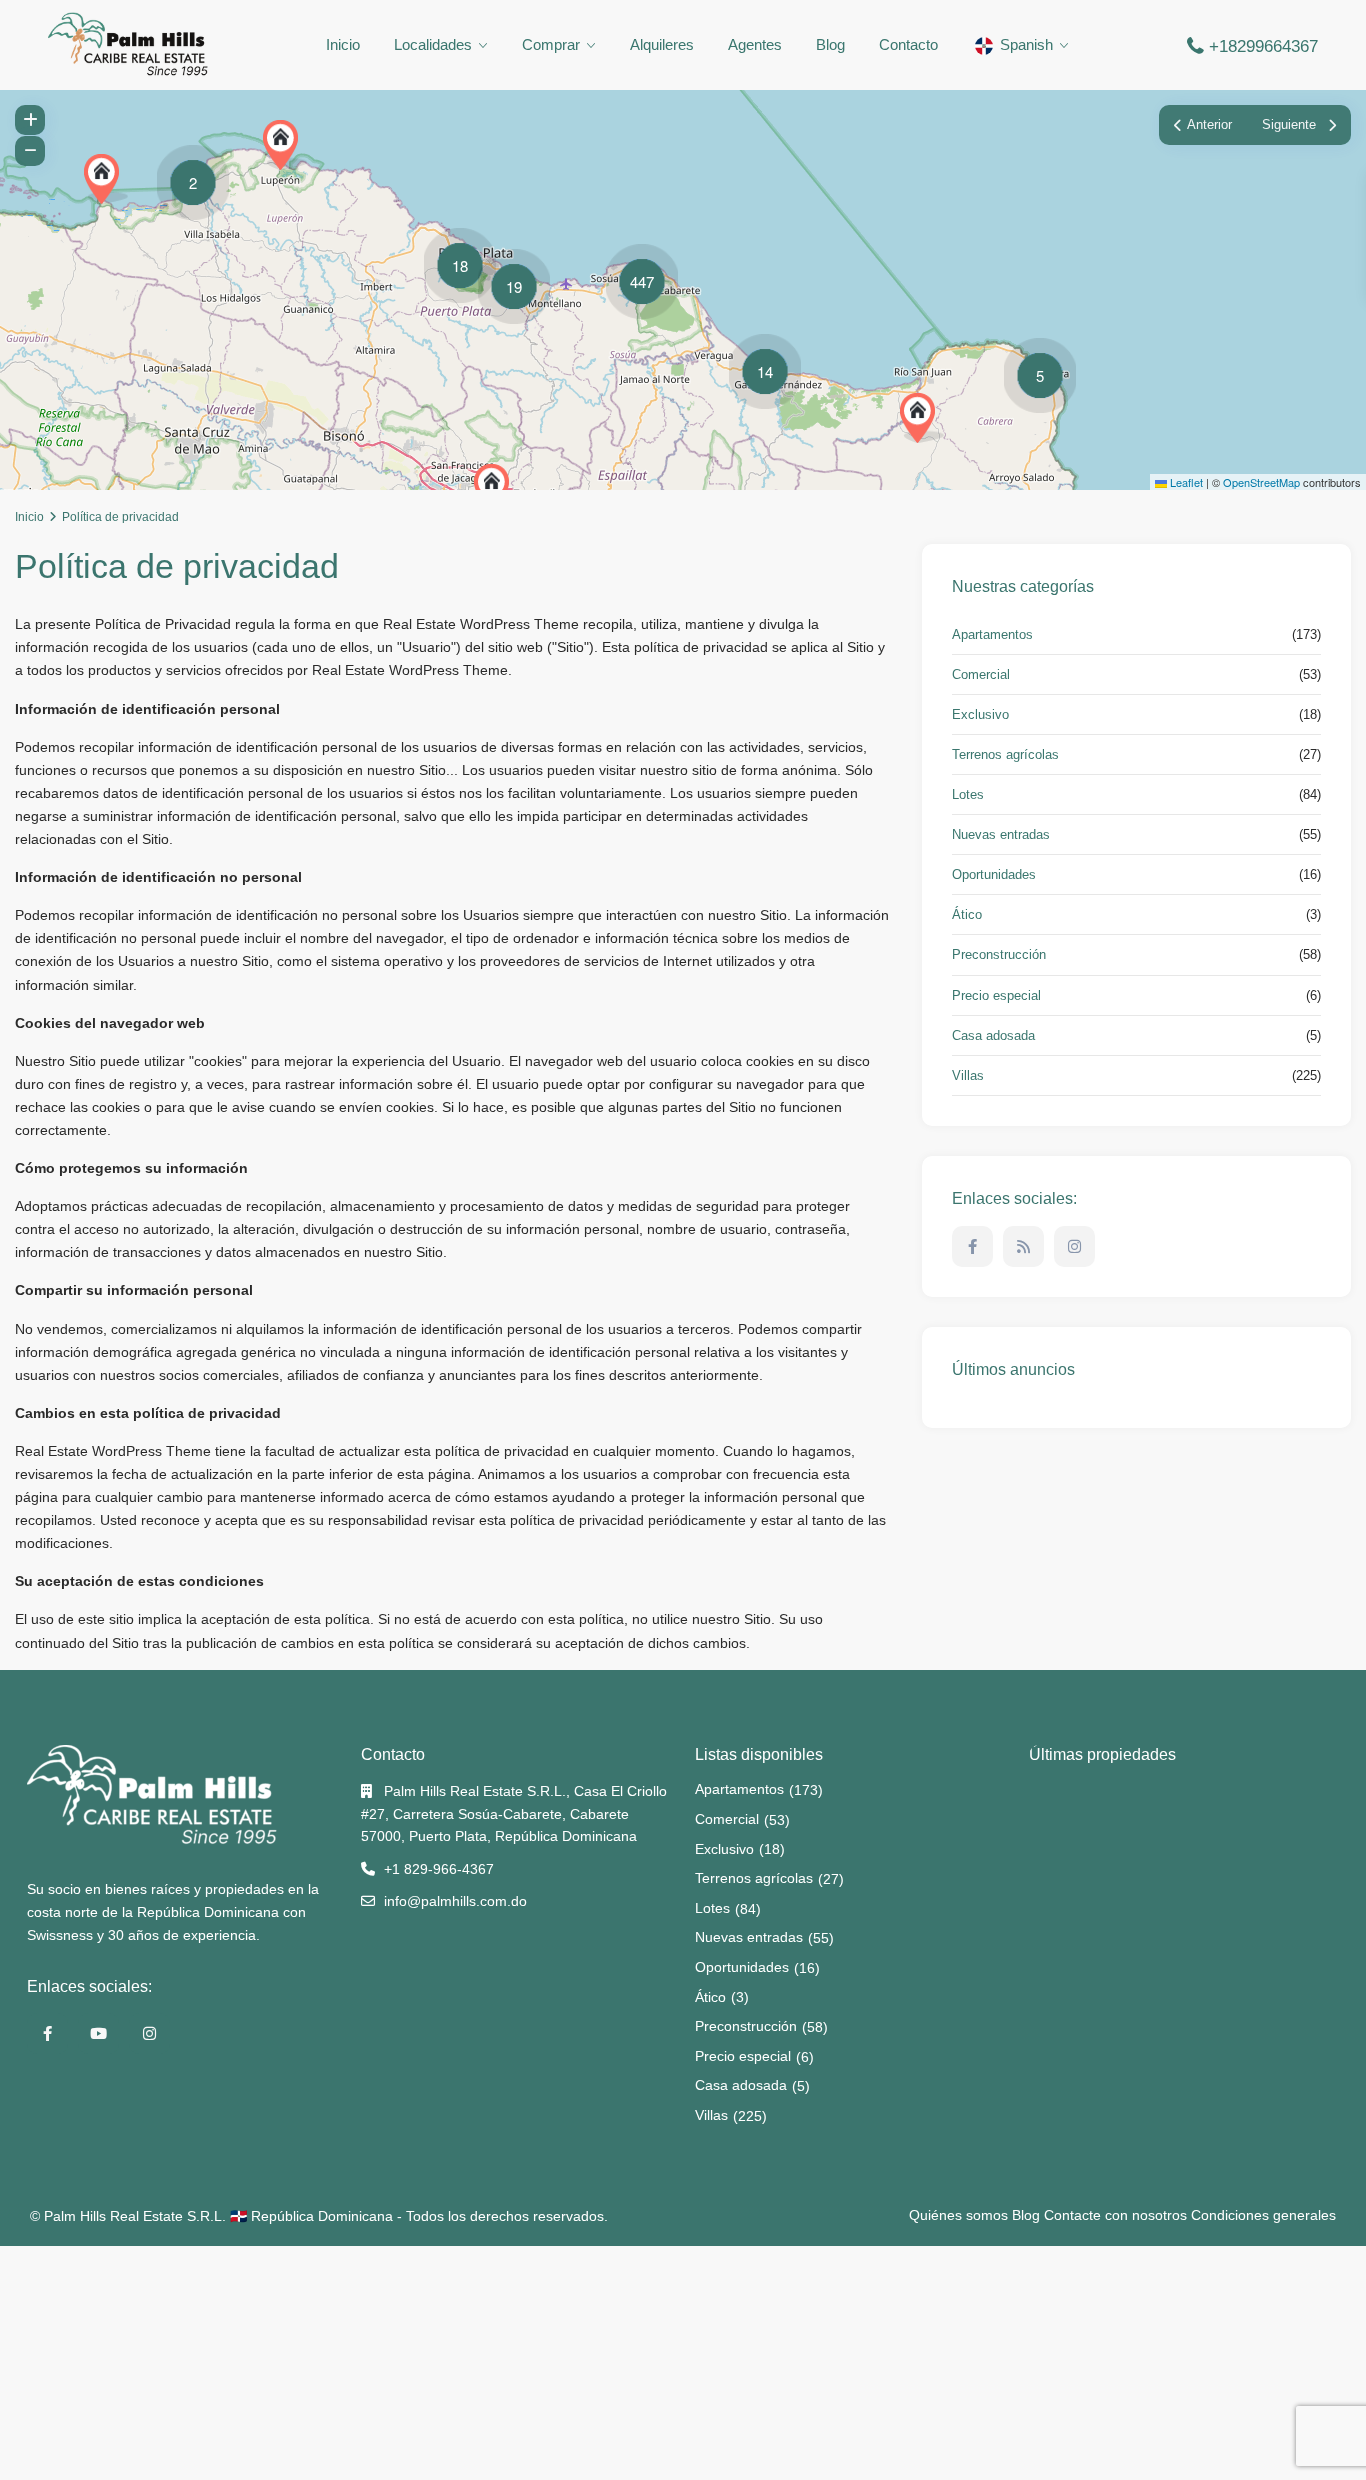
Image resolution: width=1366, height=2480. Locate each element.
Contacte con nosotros (1115, 2215)
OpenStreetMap (1261, 482)
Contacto (908, 44)
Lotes (968, 794)
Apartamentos (992, 634)
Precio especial (996, 995)
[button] (922, 418)
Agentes (755, 44)
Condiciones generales (1263, 2215)
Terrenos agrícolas (1005, 754)
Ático (967, 914)
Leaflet (1185, 482)
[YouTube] (98, 2033)
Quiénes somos (958, 2215)
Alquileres (662, 44)
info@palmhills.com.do (455, 1901)
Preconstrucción (999, 954)
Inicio (343, 44)
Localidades (433, 44)
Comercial (981, 674)
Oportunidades (994, 874)
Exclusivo (980, 714)
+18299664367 (1263, 46)
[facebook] (972, 1246)
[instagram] (1074, 1246)
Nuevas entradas (1001, 834)
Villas (968, 1075)
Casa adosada (993, 1035)
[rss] (1023, 1246)
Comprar (551, 44)
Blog (830, 44)
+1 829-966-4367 (439, 1869)
